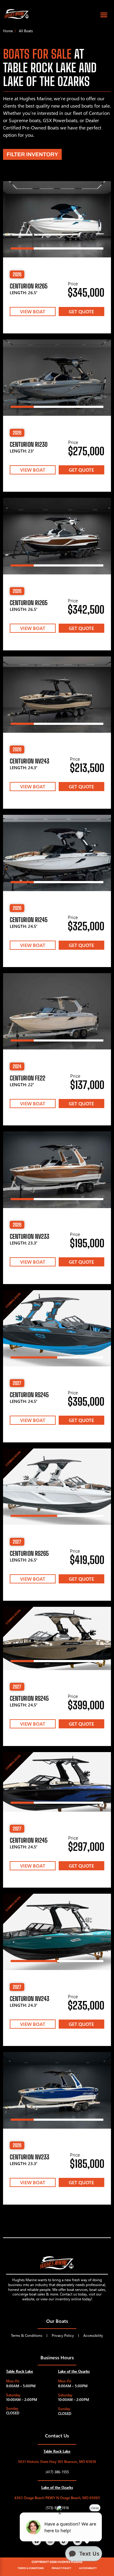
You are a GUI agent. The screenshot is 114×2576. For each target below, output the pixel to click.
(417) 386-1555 (57, 2472)
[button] (104, 15)
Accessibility (93, 2335)
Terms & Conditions (27, 2335)
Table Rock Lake (20, 2371)
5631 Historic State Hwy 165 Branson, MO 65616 (57, 2462)
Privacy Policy (63, 2335)
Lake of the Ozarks (74, 2371)
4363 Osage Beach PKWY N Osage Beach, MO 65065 (57, 2498)
